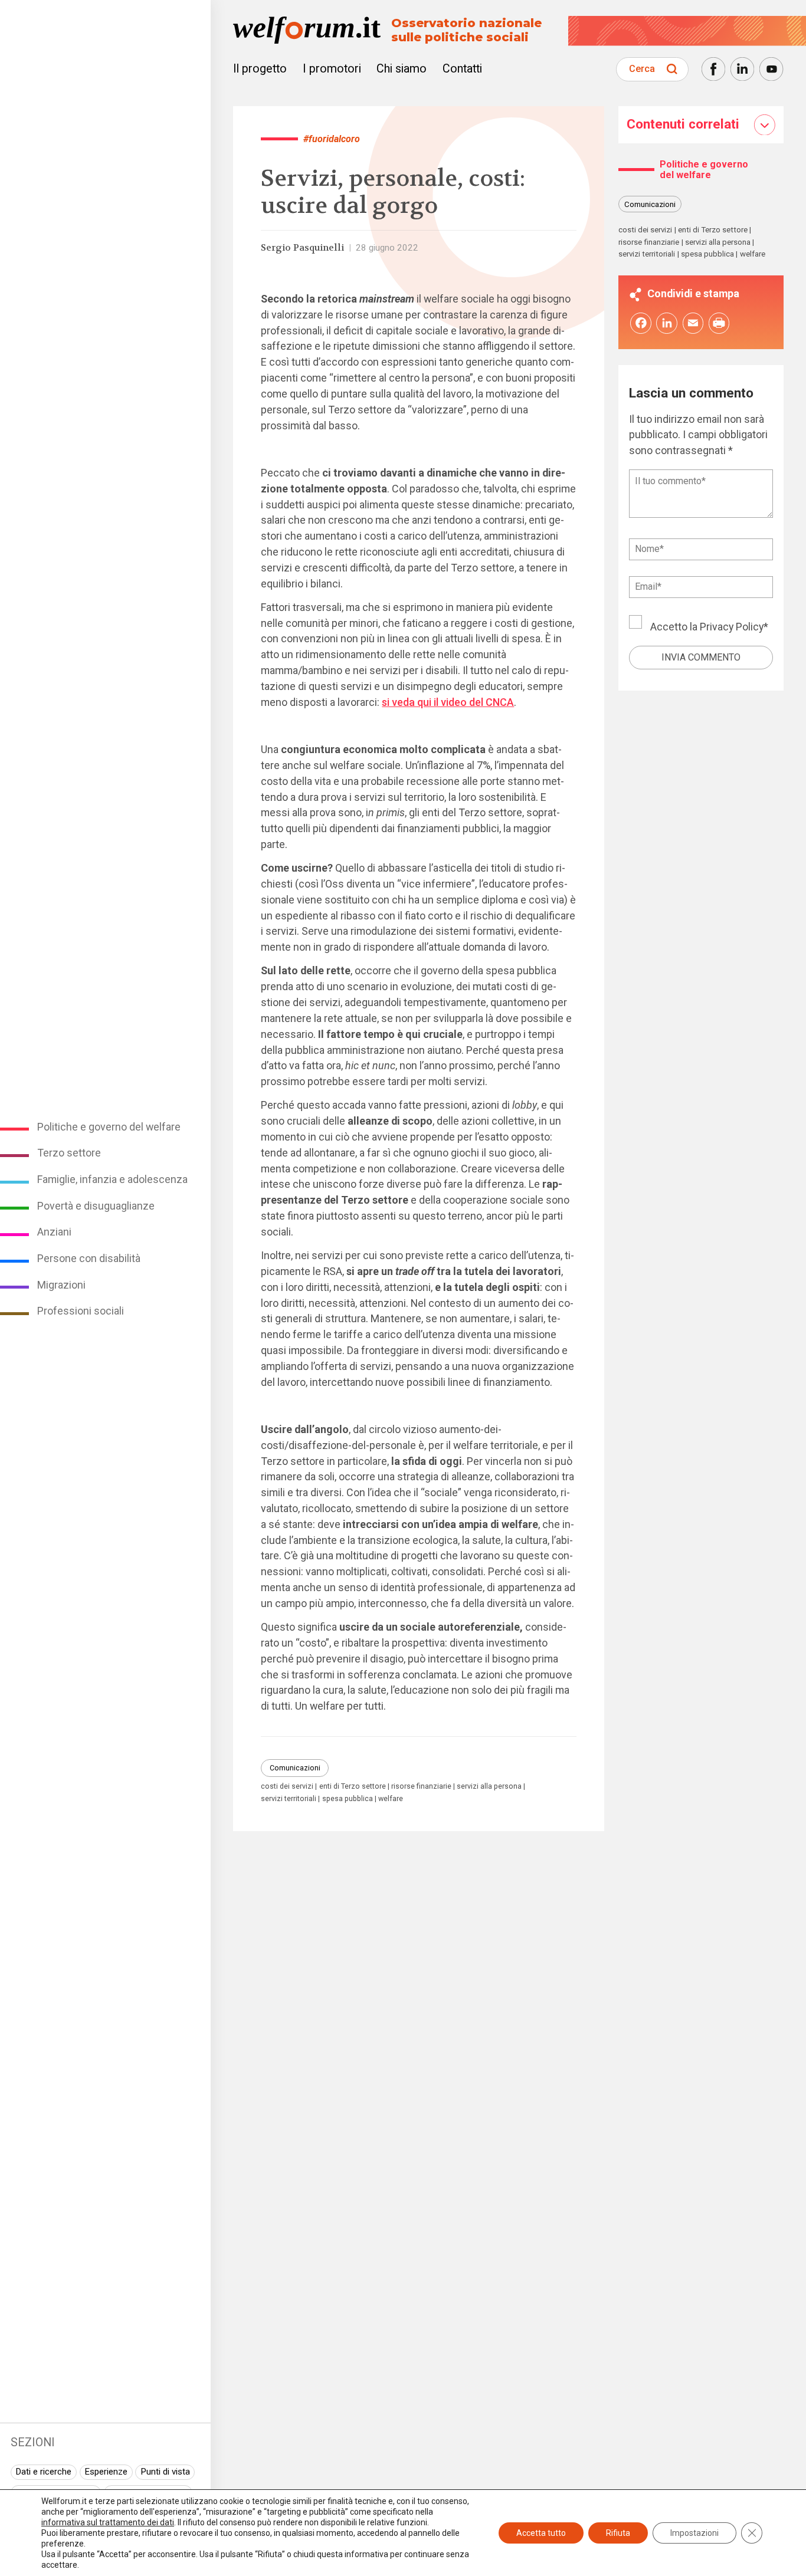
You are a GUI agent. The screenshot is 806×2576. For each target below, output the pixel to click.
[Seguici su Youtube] (771, 69)
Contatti (462, 69)
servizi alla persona (489, 1787)
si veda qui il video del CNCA (448, 702)
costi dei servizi (287, 1787)
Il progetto (260, 69)
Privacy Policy (732, 626)
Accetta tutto (541, 2533)
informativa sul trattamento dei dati (108, 2522)
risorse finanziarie (421, 1787)
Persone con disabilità (89, 1258)
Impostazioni (694, 2533)
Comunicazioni (295, 1768)
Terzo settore (69, 1153)
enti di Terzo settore (353, 1787)
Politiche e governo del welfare (109, 1127)
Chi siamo (402, 69)
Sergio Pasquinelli (302, 248)
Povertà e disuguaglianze (96, 1206)
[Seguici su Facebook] (713, 69)
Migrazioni (61, 1285)
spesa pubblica (348, 1799)
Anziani (54, 1232)
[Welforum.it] (105, 8)
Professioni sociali (81, 1311)
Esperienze (106, 2472)
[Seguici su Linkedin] (742, 69)
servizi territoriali (289, 1799)
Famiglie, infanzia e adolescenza (112, 1179)
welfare (391, 1799)
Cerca (642, 69)
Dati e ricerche (43, 2472)
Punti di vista (165, 2472)
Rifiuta (618, 2533)
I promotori (332, 69)
